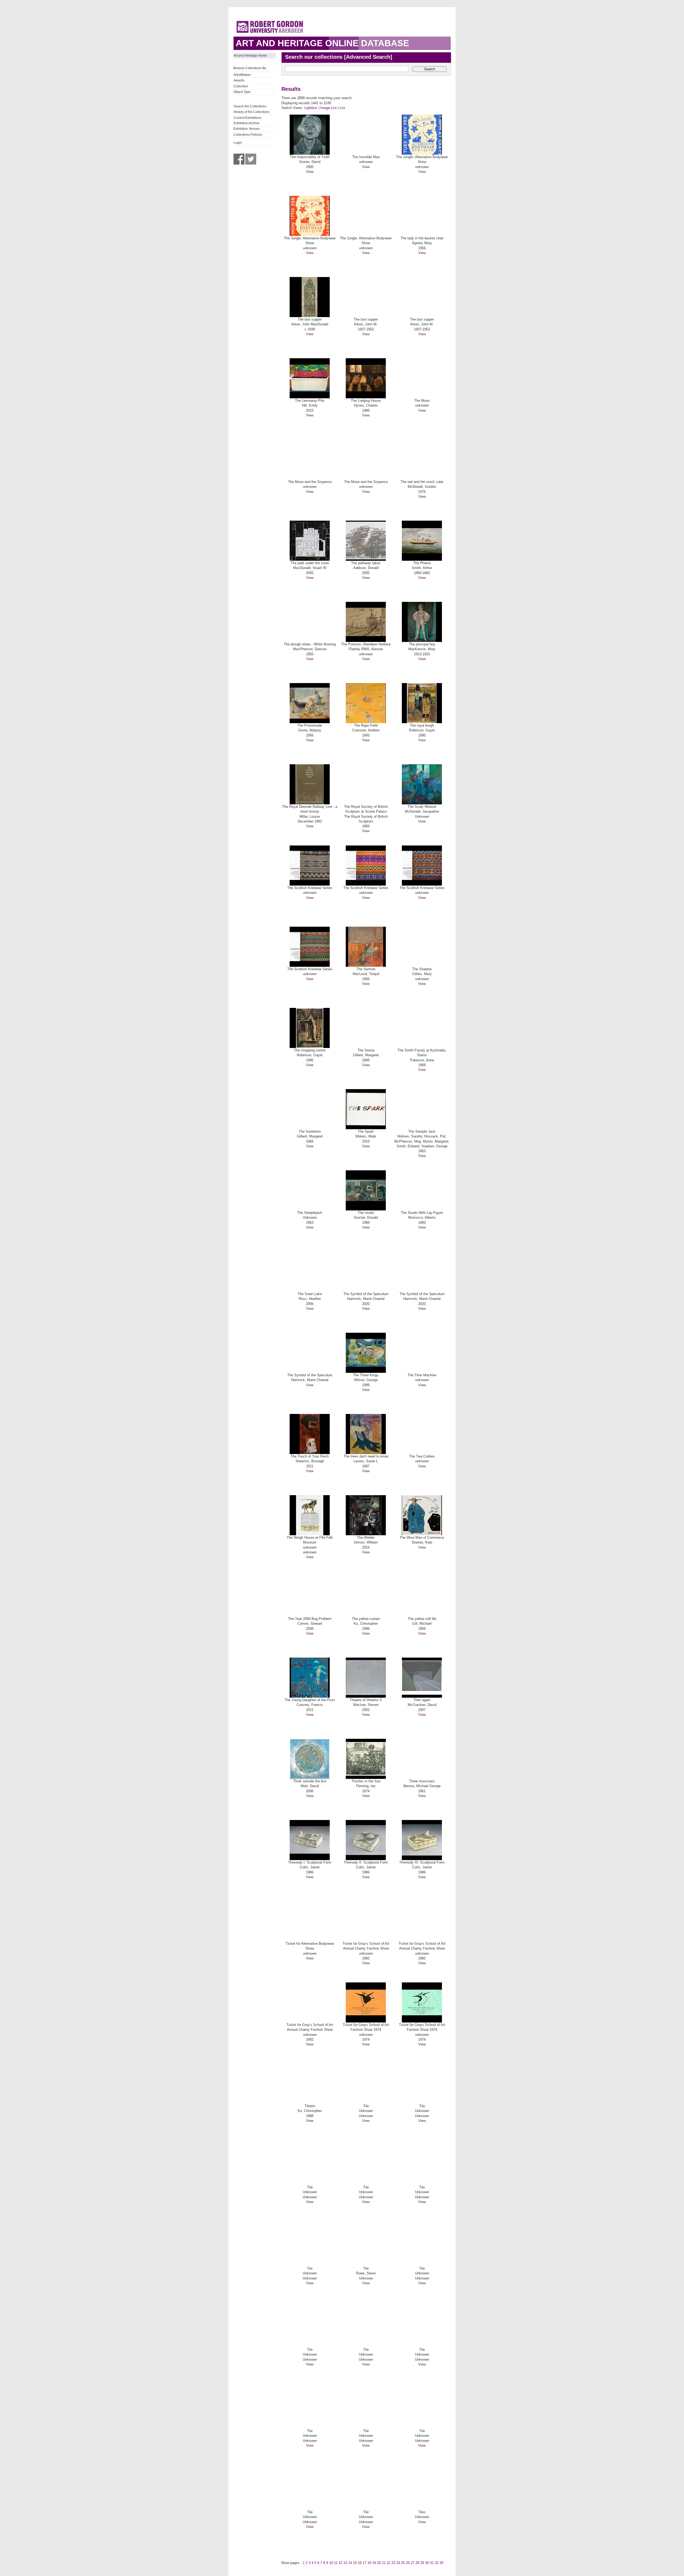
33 (441, 2563)
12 (340, 2563)
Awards (239, 80)
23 (393, 2563)
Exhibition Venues (247, 129)
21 (384, 2563)
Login (238, 143)
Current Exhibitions (247, 118)
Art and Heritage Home (250, 56)
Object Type (242, 92)
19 (374, 2563)
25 (403, 2563)
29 (422, 2563)
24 (398, 2563)
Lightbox (311, 108)
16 (360, 2563)
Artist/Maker (242, 75)
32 (437, 2563)
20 (379, 2563)
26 (408, 2563)
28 (417, 2563)
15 (355, 2563)
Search (430, 69)
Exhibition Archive (246, 123)
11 (336, 2563)
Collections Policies (248, 135)
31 (432, 2563)
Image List (329, 108)
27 (413, 2563)
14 (350, 2563)
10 (331, 2563)
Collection (241, 86)
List (342, 108)
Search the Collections (250, 106)
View (310, 172)
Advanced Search (368, 57)
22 (388, 2563)
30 (427, 2563)
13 (345, 2563)
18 (369, 2563)
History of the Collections (252, 112)
